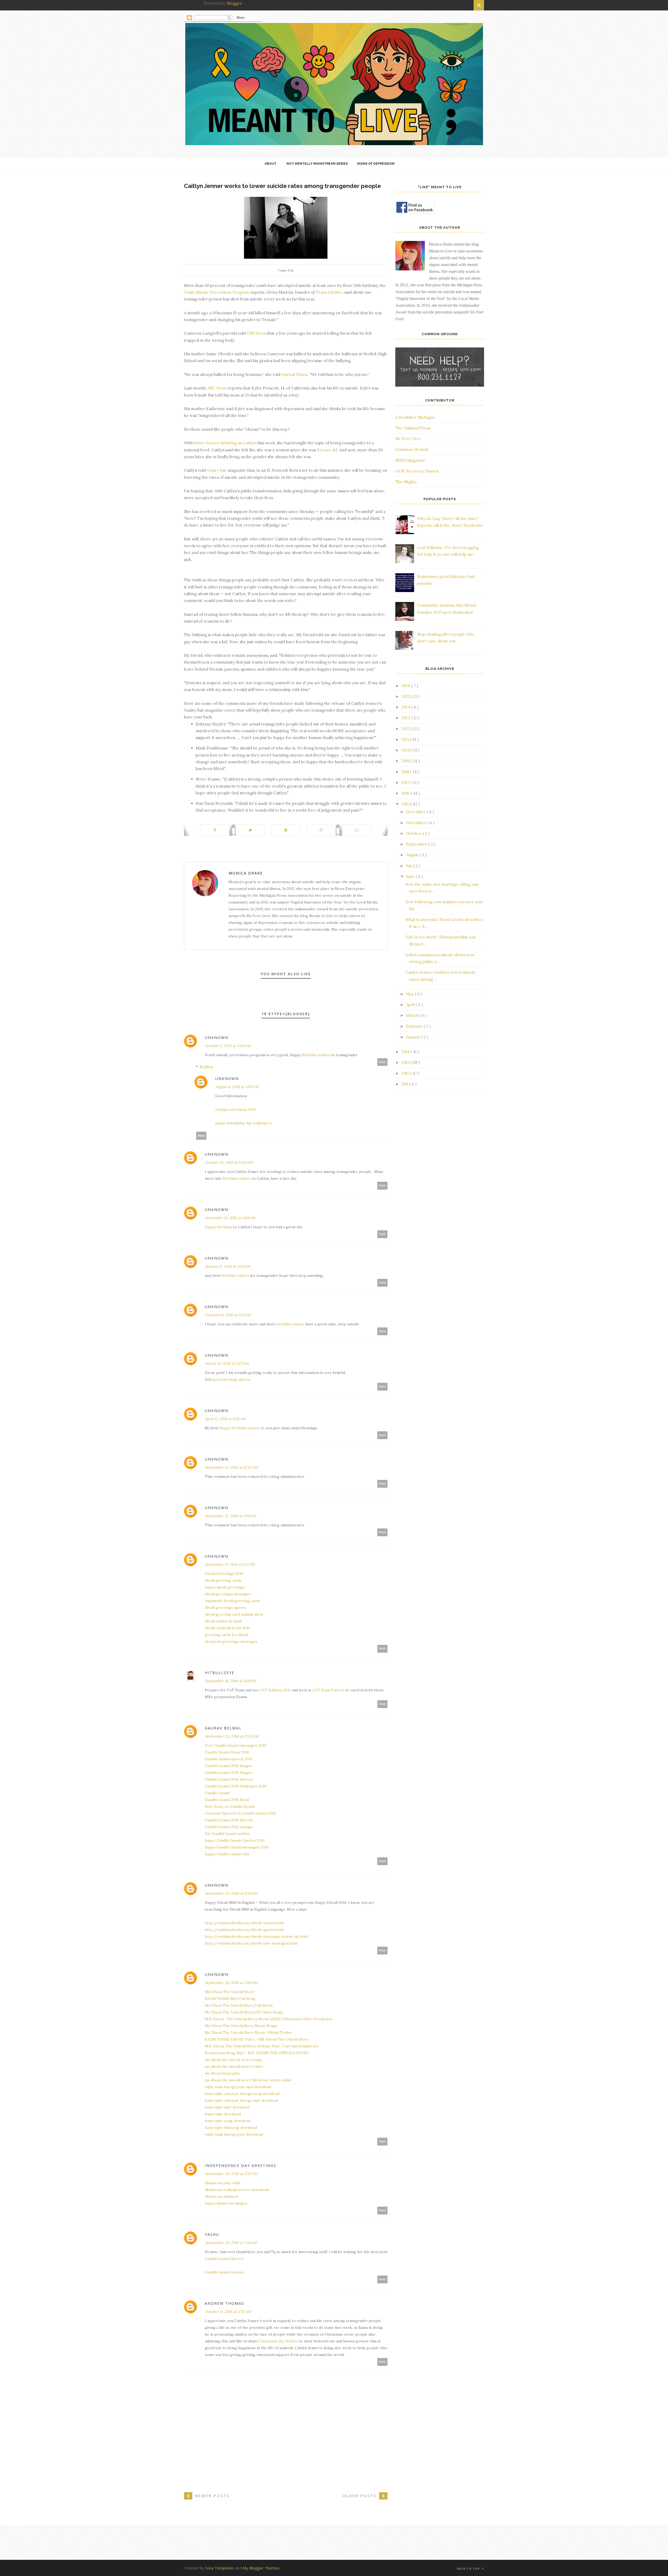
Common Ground (412, 449)
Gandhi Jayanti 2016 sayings (229, 1827)
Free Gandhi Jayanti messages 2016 (235, 1745)
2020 (406, 750)
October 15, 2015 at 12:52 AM (229, 1162)
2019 (406, 761)
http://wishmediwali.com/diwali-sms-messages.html (251, 1943)
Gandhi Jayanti (217, 1793)
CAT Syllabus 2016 (275, 1690)
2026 (406, 686)
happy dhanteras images (226, 2203)
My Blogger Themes (261, 2568)
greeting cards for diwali (226, 1635)
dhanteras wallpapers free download (237, 2190)
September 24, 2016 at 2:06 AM (231, 1983)
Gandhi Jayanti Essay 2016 (227, 1752)
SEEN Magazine (410, 460)
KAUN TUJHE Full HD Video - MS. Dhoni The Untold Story (257, 2039)
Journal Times (294, 374)
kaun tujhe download (223, 2114)
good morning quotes (231, 1379)
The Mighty (406, 482)
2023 (406, 718)
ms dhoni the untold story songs (233, 2060)
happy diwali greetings (225, 1587)
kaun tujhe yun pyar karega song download (242, 2094)
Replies (206, 1067)
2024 (406, 707)
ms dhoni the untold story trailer (234, 2066)
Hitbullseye (220, 1673)
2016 (406, 793)
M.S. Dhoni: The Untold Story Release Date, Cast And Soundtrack (262, 2046)
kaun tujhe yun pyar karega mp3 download (241, 2100)
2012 (406, 1073)
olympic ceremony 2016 (236, 1109)
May (410, 994)
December (416, 812)
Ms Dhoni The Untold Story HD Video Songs (244, 2012)
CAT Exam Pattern (328, 1690)
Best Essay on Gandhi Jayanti (230, 1806)
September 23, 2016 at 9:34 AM (231, 1893)
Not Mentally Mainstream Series (317, 164)
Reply (383, 1062)
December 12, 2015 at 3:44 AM (230, 1218)
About (270, 164)
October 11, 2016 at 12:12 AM (228, 2312)
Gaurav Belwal (223, 1728)
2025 (406, 696)
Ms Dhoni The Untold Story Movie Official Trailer (249, 2033)
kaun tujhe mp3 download (227, 2107)
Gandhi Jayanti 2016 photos (229, 1779)
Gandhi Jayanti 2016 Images (229, 1766)
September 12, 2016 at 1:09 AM (230, 1516)
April (411, 1005)
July (410, 866)
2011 (405, 1084)
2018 (406, 772)
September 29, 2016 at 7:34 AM (231, 2243)
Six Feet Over (408, 439)
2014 (406, 1052)
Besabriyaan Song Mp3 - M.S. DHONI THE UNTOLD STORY (257, 2053)
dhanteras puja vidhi (222, 2183)
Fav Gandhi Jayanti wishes (227, 1834)
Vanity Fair (217, 470)
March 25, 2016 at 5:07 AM (227, 1363)
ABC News (217, 388)
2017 (406, 782)
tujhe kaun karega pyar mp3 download (238, 2087)
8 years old (327, 450)
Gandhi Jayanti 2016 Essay (227, 1800)
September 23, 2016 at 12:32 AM (232, 1736)
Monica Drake (246, 873)
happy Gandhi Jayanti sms (227, 1854)
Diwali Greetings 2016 (224, 1574)
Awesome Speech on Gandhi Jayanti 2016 (240, 1813)
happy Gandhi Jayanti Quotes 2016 (235, 1840)
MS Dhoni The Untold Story (229, 1992)
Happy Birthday (219, 1227)
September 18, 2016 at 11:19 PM (230, 1681)
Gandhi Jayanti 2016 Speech (229, 1820)
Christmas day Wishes (279, 2341)
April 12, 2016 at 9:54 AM (225, 1419)
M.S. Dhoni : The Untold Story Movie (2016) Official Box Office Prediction (269, 2019)
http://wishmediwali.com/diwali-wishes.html (244, 1923)
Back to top (469, 2569)
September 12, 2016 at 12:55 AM (231, 1467)
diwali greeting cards (223, 1580)
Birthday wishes (317, 1055)
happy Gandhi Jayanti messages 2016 (237, 1847)
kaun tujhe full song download (231, 2128)
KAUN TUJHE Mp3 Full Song (230, 1999)
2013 (406, 1062)
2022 (406, 729)
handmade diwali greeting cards (232, 1601)
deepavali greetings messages (231, 1641)
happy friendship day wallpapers (244, 1123)
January (414, 1037)
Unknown (217, 1038)
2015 (406, 804)
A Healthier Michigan (415, 417)
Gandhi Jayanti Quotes (224, 2272)
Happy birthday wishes (240, 1428)
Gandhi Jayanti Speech (224, 2259)
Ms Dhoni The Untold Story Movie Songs (241, 2026)
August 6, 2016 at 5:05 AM (237, 1087)
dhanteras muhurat (222, 2196)
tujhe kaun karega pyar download (234, 2134)
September (417, 844)
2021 (406, 739)
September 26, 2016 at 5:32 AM (231, 2174)
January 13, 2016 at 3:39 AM (228, 1266)
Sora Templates (220, 2568)
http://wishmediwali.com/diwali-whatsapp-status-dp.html (256, 1936)
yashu (212, 2234)
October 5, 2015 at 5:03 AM (228, 1046)
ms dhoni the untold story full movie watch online (248, 2080)
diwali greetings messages (228, 1594)
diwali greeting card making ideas (234, 1614)
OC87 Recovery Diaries (417, 471)
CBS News (256, 333)
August (413, 855)
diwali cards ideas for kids (227, 1628)
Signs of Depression (376, 164)
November (417, 823)
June (411, 876)
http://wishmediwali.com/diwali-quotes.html (244, 1930)
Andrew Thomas (225, 2303)
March (413, 1015)
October (414, 833)
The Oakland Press (413, 428)
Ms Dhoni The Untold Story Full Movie (239, 2005)
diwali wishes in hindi (223, 1621)
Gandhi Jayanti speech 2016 (229, 1759)
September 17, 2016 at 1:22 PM (230, 1564)
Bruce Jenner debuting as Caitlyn (225, 443)
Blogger (234, 3)
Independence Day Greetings (241, 2166)
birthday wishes (235, 1275)
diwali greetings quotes (225, 1608)
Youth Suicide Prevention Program (217, 292)
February (415, 1026)
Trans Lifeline (329, 292)
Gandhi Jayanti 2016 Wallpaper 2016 (236, 1786)
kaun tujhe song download (228, 2121)
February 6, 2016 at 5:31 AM (228, 1315)
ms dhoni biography (222, 2073)
